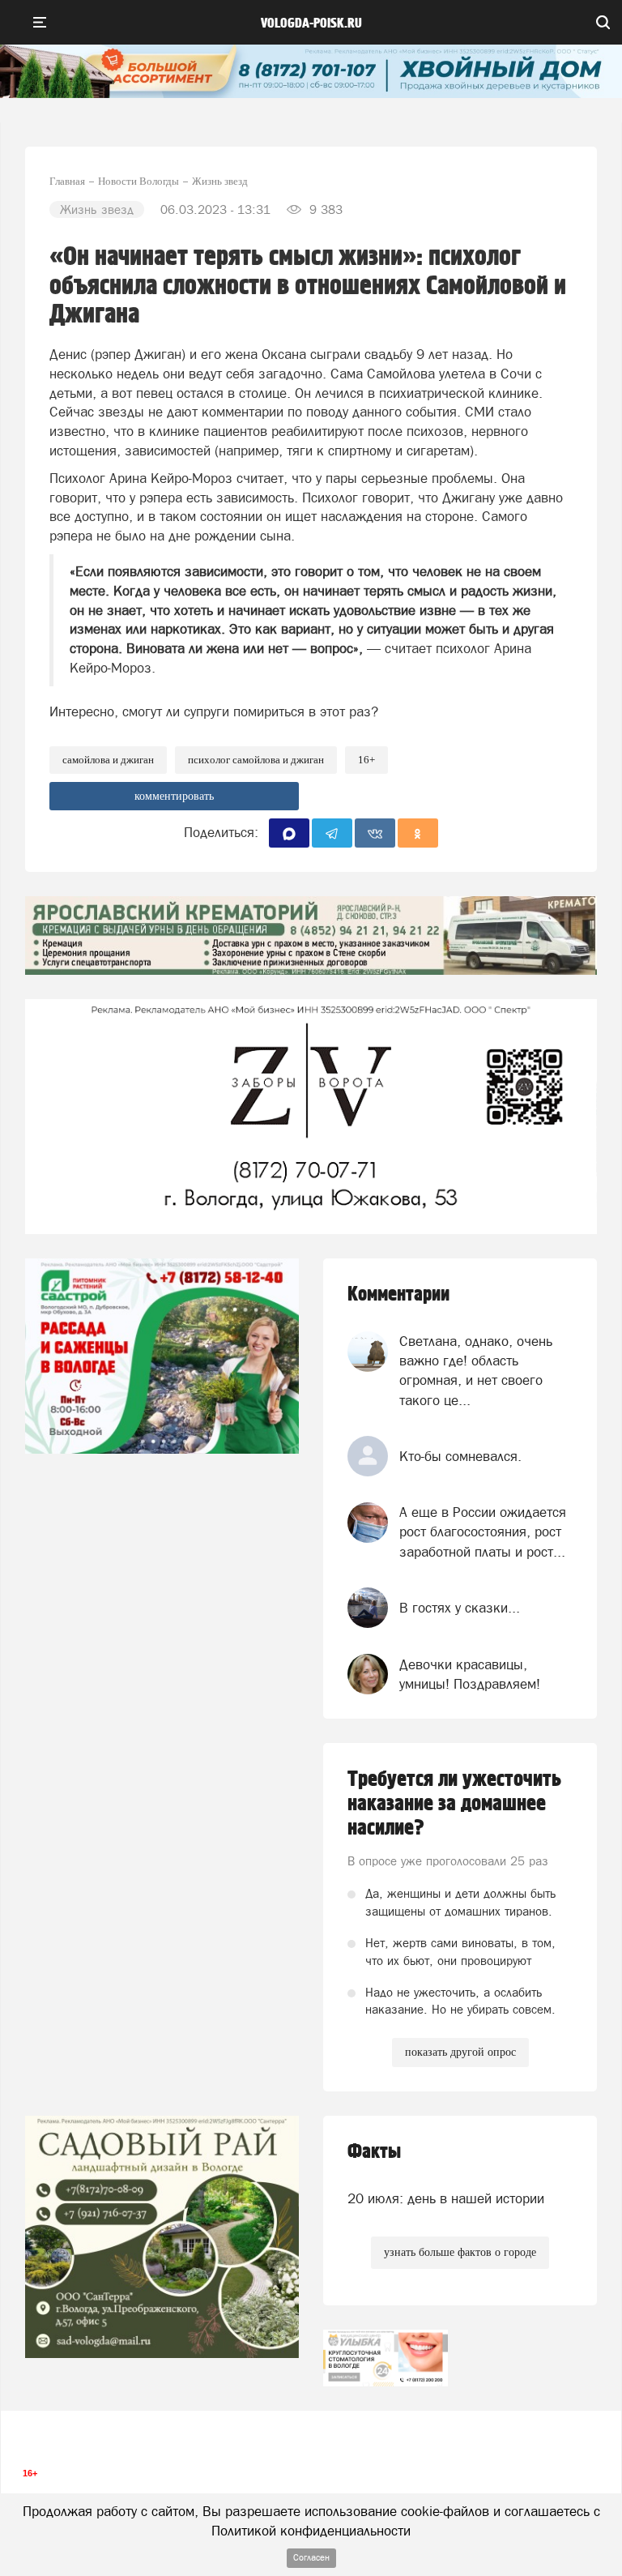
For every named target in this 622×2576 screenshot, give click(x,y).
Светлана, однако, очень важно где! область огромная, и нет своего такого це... (476, 1371)
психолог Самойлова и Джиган (256, 760)
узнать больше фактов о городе (460, 2252)
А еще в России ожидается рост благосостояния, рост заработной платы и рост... (483, 1532)
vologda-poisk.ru (311, 23)
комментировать (174, 796)
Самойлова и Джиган (108, 760)
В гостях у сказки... (460, 1608)
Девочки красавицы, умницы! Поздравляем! (470, 1674)
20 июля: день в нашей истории (446, 2198)
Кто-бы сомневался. (460, 1456)
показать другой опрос (460, 2052)
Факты (374, 2152)
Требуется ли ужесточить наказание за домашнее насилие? (454, 1804)
